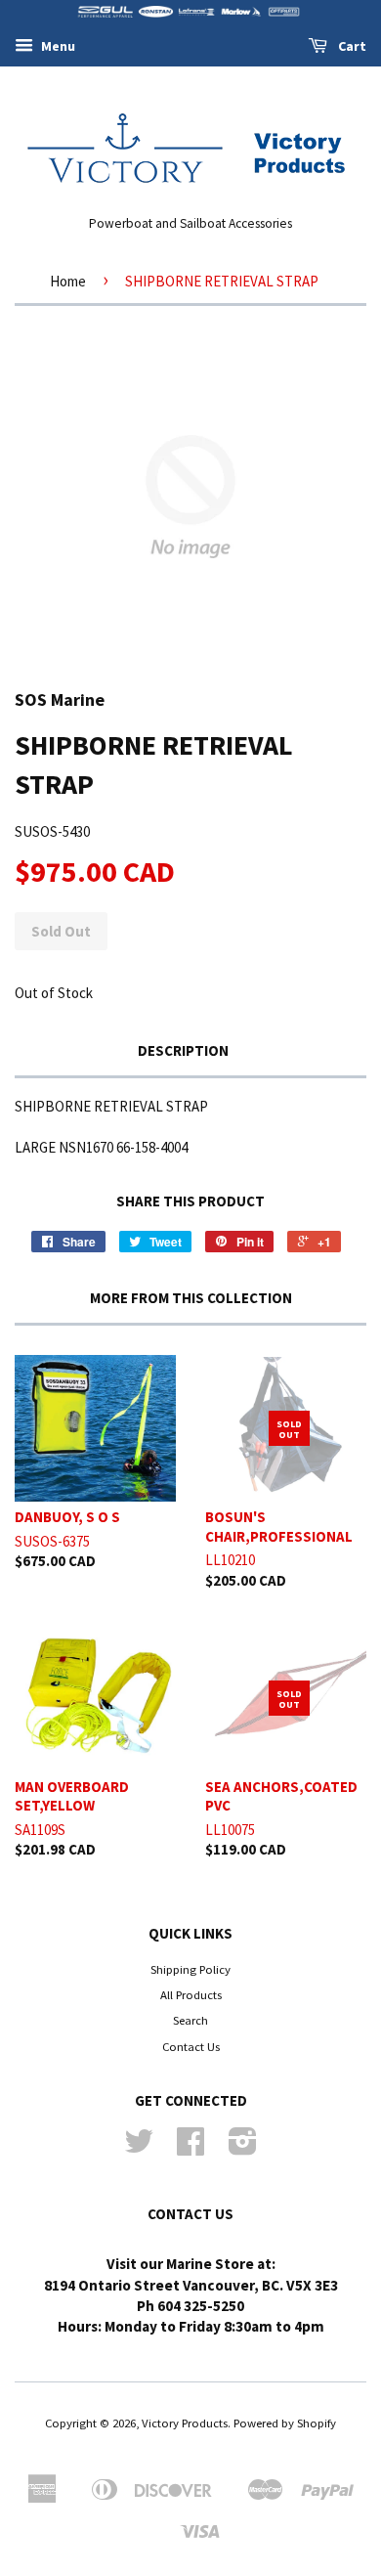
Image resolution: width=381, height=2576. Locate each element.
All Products (191, 1994)
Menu (57, 46)
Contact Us (191, 2046)
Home (68, 281)
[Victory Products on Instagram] (243, 2148)
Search (190, 2020)
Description (183, 1050)
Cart (351, 46)
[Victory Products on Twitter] (139, 2148)
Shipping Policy (190, 1969)
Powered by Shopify (285, 2423)
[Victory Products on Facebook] (190, 2148)
